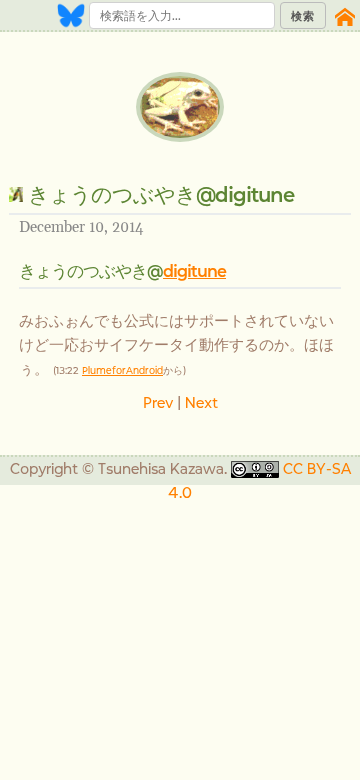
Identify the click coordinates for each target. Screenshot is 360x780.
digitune (194, 271)
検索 (303, 16)
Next (201, 402)
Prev (158, 402)
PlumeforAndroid (122, 370)
